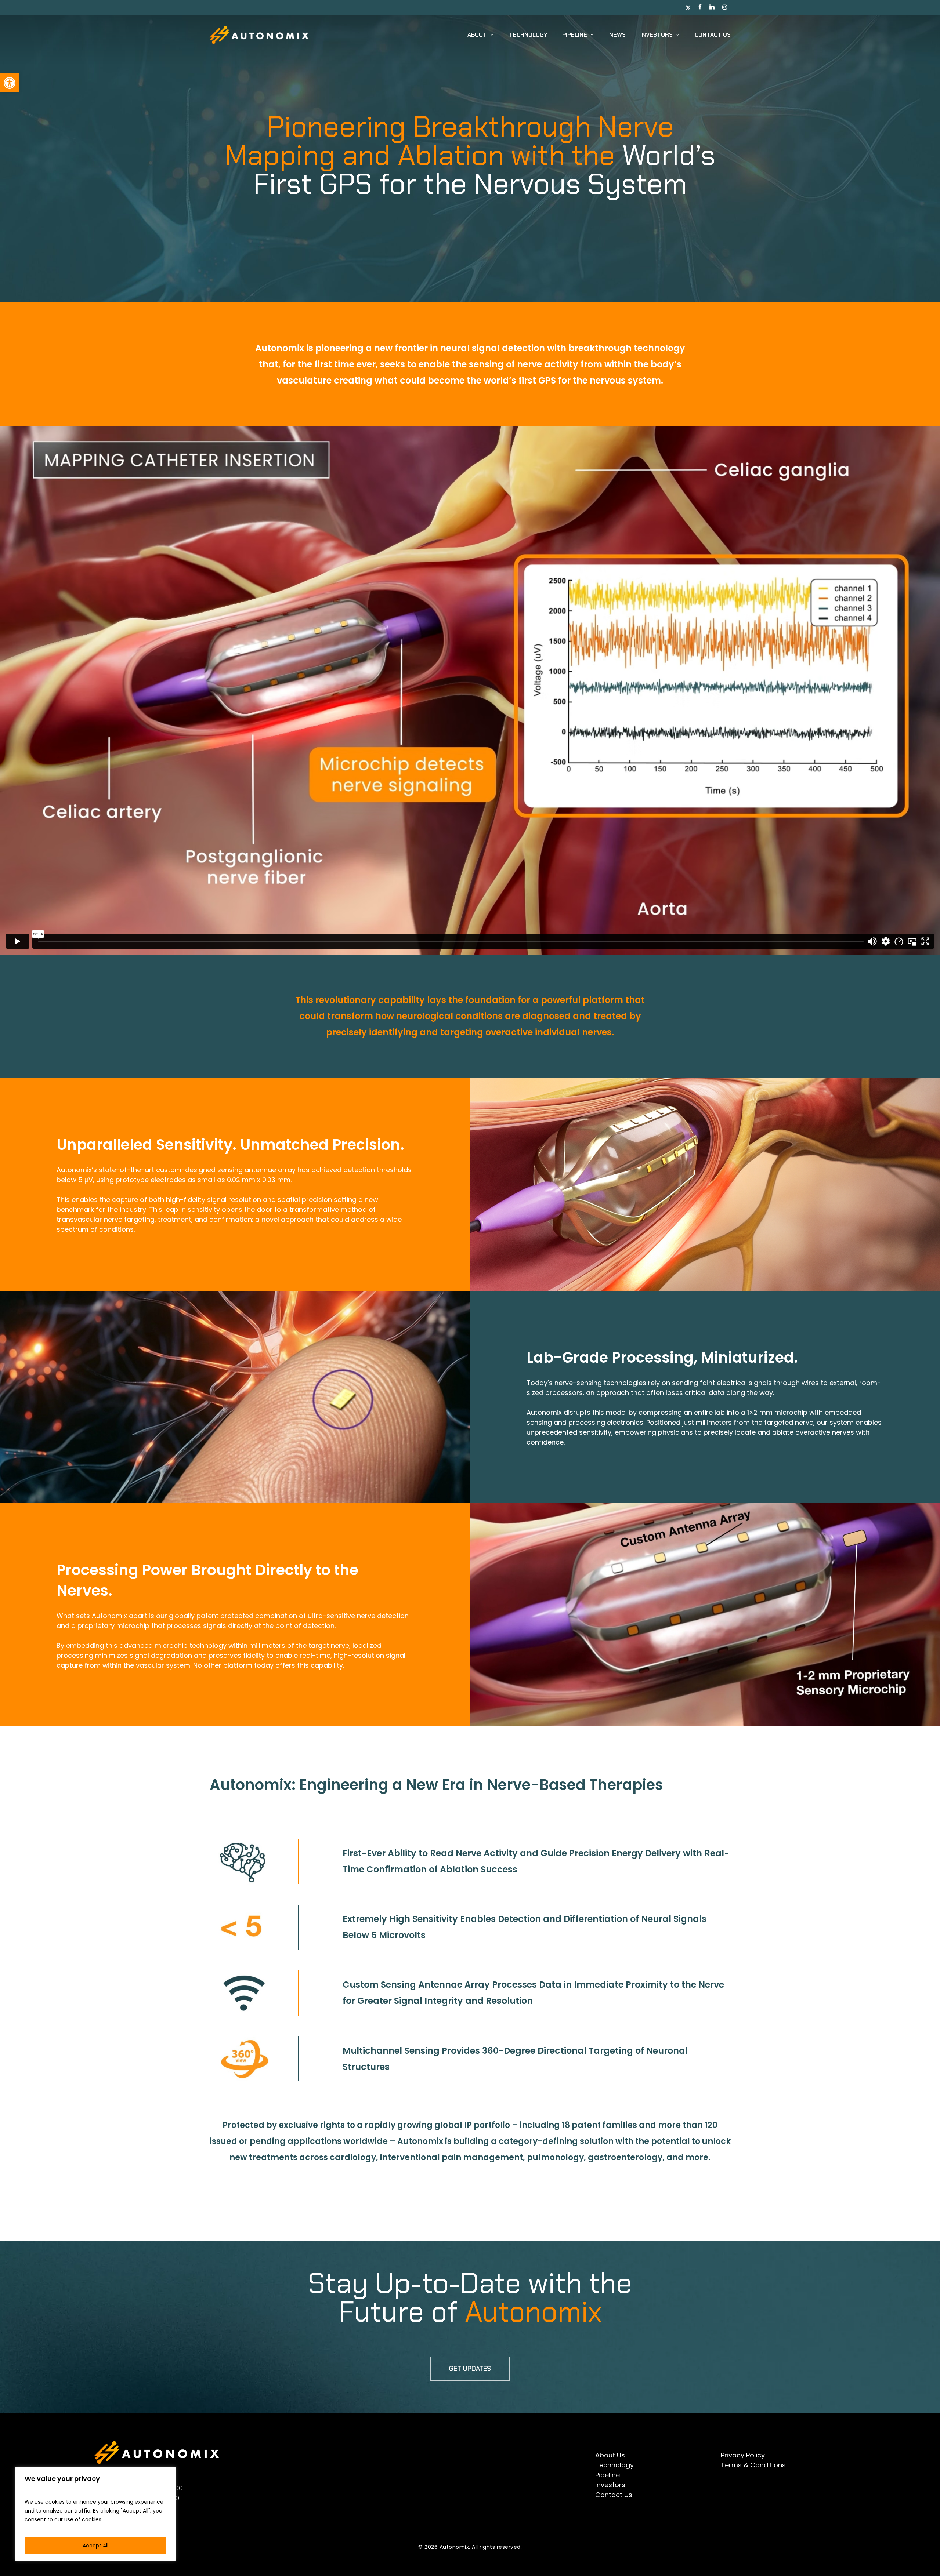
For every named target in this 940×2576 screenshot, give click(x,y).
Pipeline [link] (608, 2475)
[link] (10, 83)
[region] (95, 2514)
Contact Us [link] (614, 2495)
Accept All (95, 2546)
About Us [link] (610, 2455)
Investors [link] (610, 2485)
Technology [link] (614, 2465)
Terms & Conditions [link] (753, 2465)
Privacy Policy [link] (743, 2455)
